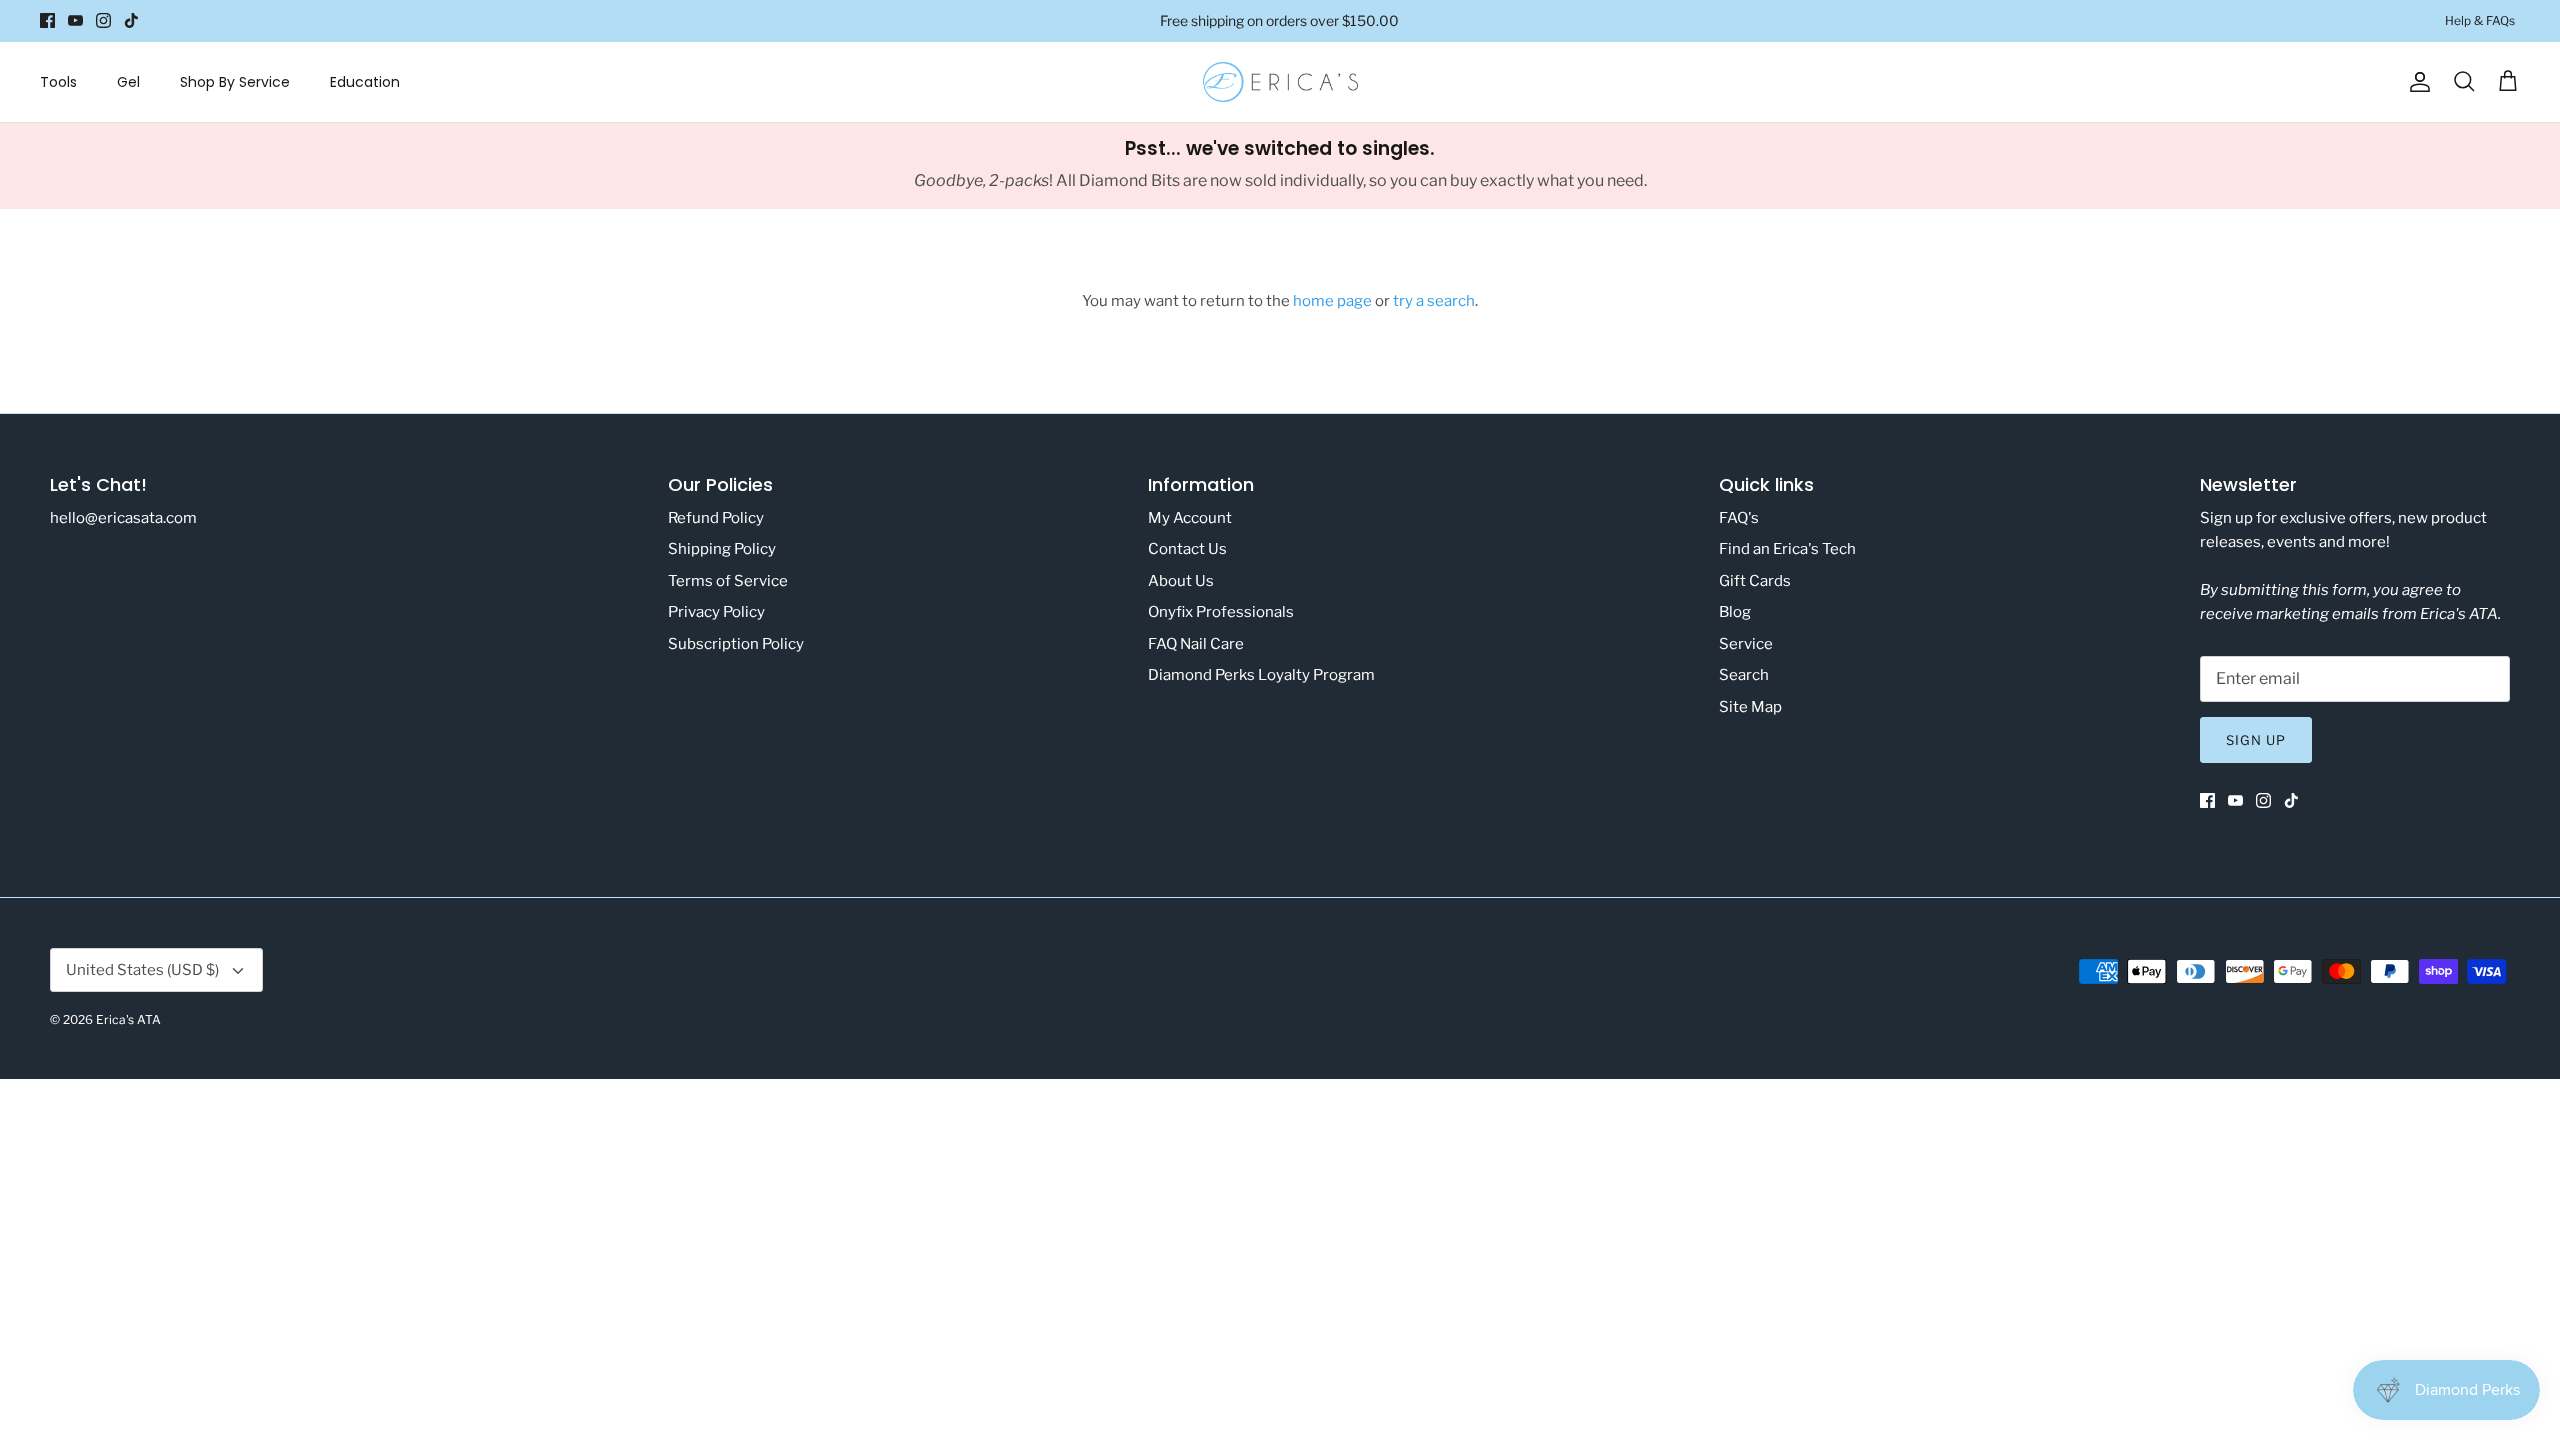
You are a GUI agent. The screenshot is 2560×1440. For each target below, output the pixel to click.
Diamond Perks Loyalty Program (1261, 675)
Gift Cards (1755, 581)
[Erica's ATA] (1280, 82)
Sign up (2256, 740)
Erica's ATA (128, 1019)
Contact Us (1187, 549)
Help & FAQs (2480, 20)
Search (1744, 675)
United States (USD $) (142, 970)
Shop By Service (235, 82)
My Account (1190, 518)
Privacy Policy (716, 612)
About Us (1181, 581)
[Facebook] (47, 20)
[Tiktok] (131, 20)
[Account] (2416, 82)
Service (1746, 644)
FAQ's (1739, 518)
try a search (1434, 301)
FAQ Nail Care (1196, 644)
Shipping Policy (722, 549)
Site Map (1750, 707)
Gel (128, 82)
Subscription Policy (736, 644)
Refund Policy (716, 518)
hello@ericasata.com (123, 518)
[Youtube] (75, 20)
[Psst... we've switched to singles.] (1280, 166)
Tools (58, 82)
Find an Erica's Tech (1787, 549)
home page (1332, 301)
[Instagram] (103, 20)
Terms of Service (728, 581)
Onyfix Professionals (1221, 612)
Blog (1735, 612)
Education (365, 82)
